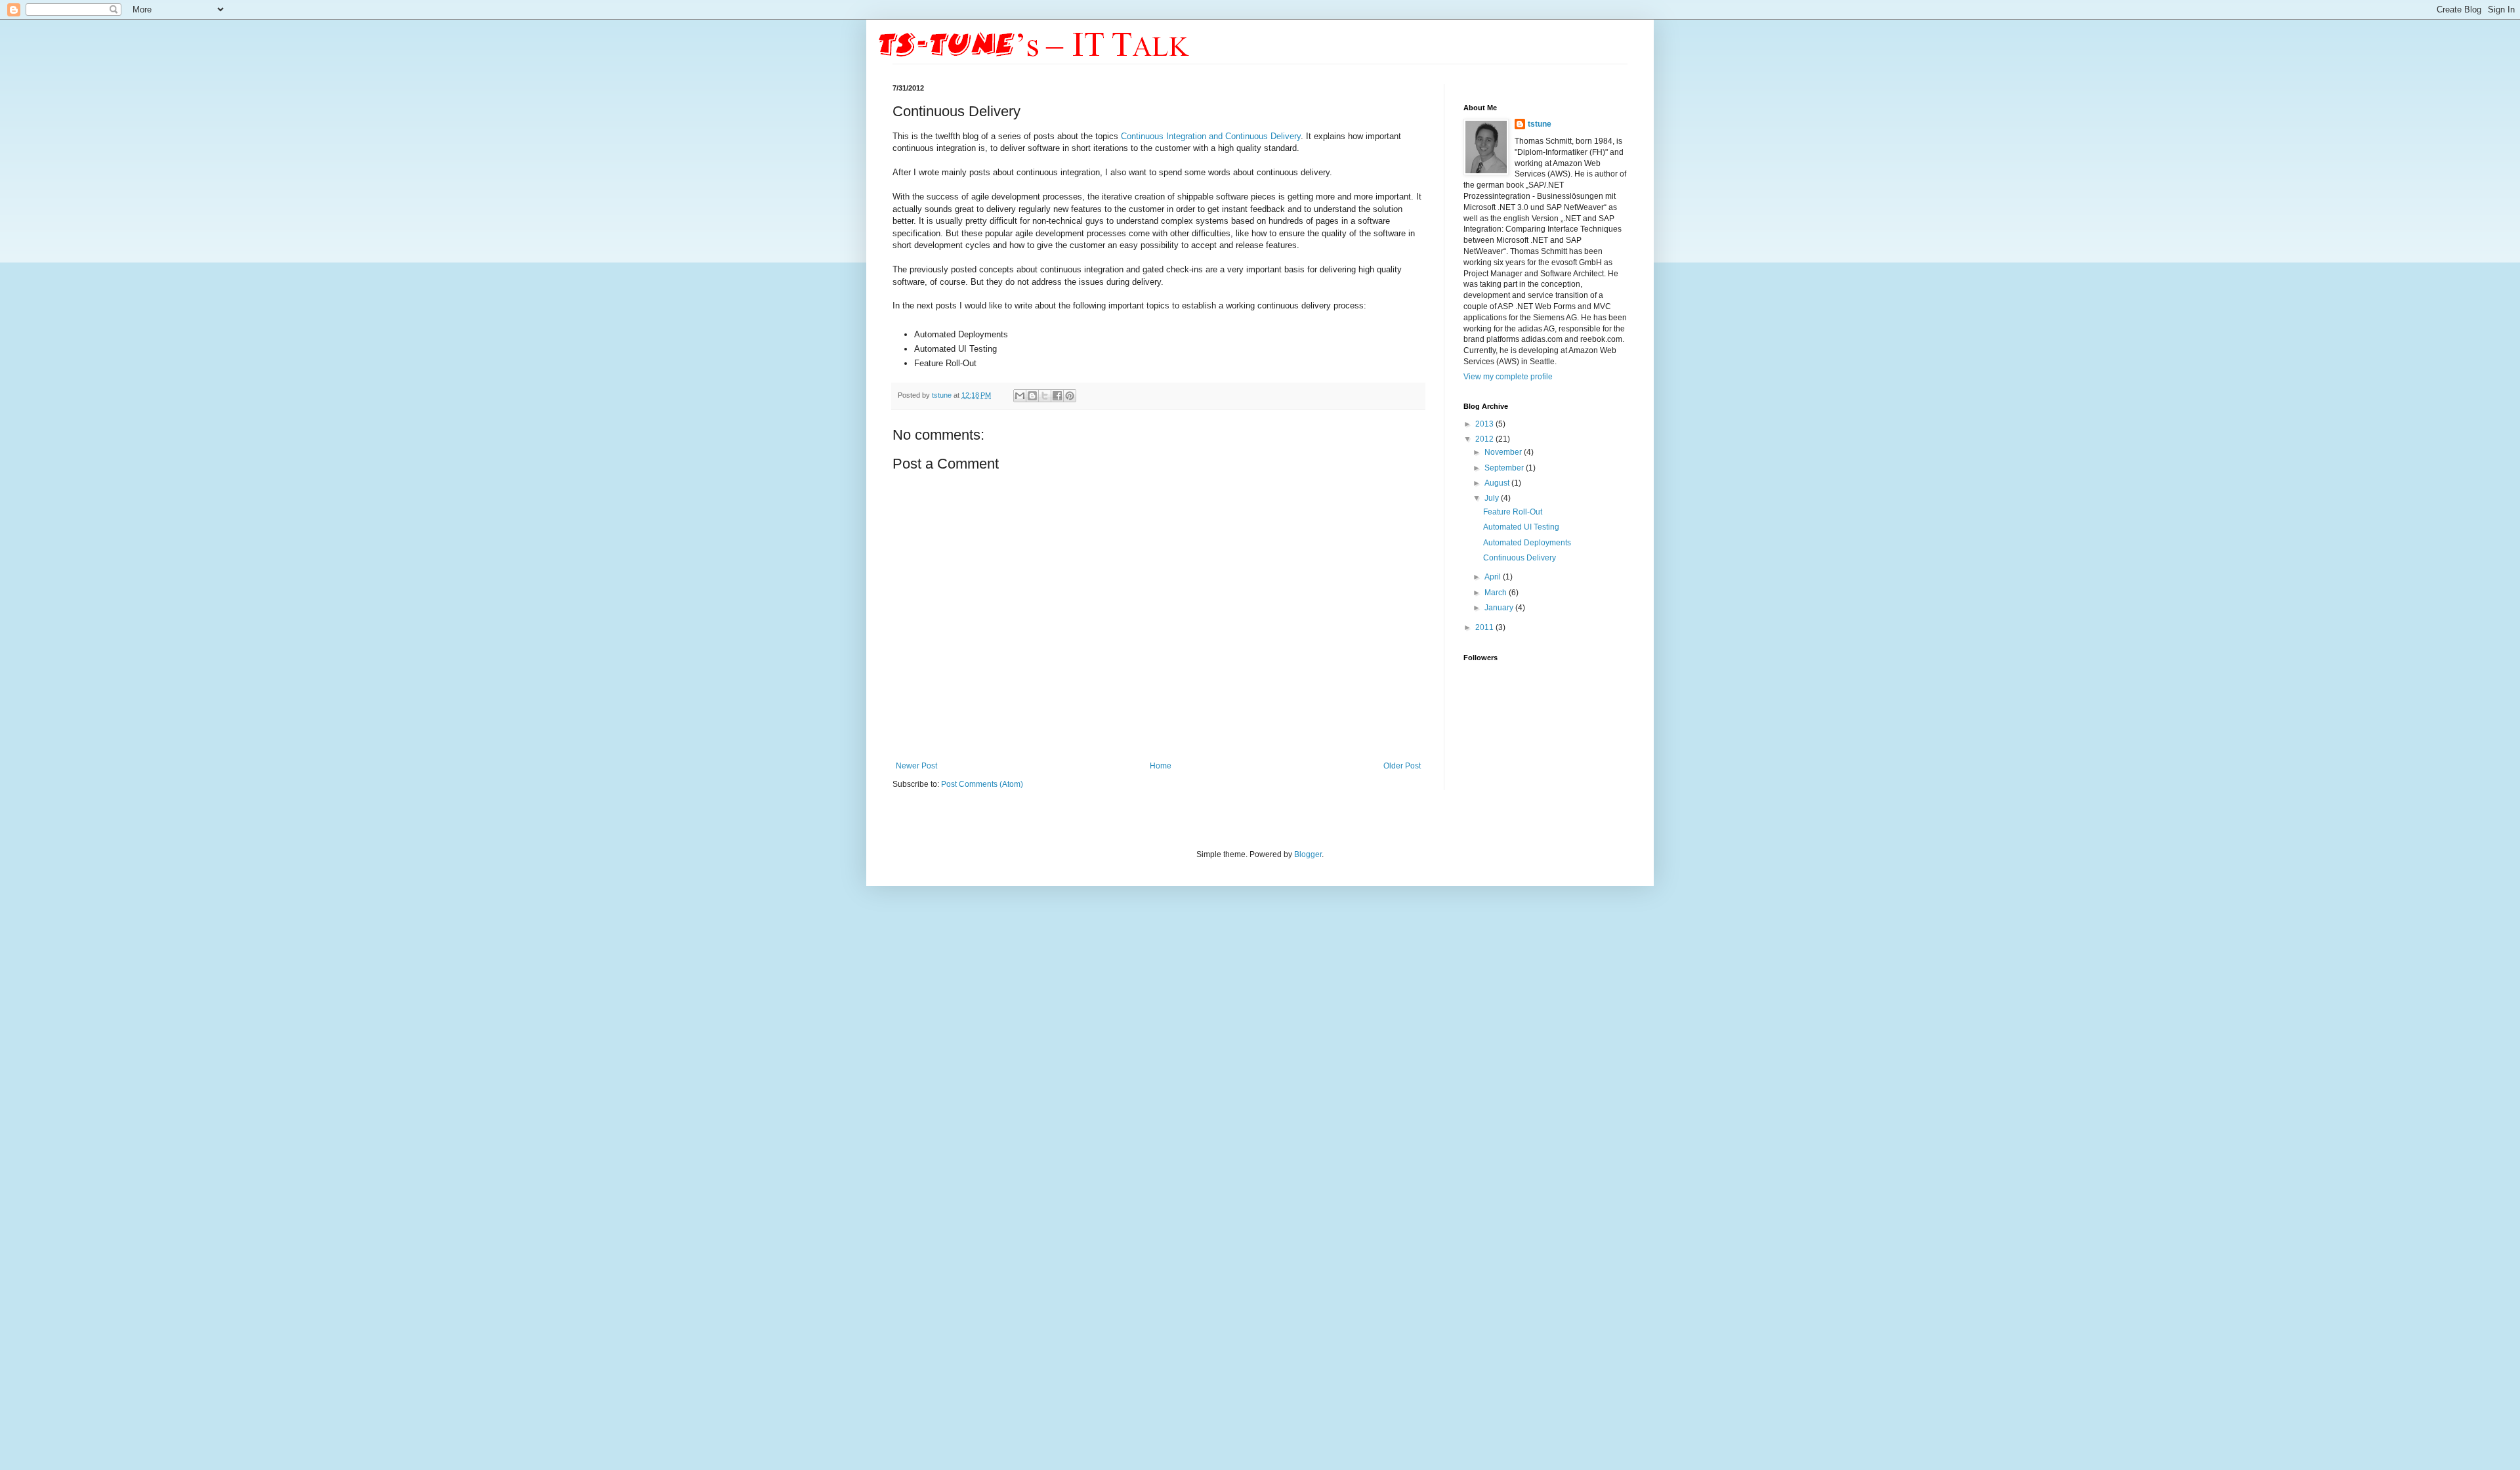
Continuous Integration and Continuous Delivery (1211, 136)
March (1497, 593)
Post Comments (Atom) (982, 784)
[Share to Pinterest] (1070, 396)
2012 (1485, 439)
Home (1161, 766)
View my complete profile (1508, 377)
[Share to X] (1045, 396)
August (1498, 483)
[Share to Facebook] (1057, 396)
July (1493, 498)
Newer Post (916, 766)
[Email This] (1020, 396)
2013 (1485, 424)
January (1500, 608)
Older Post (1402, 766)
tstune (943, 395)
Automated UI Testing (1521, 527)
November (1504, 452)
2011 (1485, 627)
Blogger (1308, 854)
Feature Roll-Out (1513, 512)
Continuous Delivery (1520, 558)
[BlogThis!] (1032, 396)
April (1494, 577)
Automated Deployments (1527, 543)
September (1505, 468)
